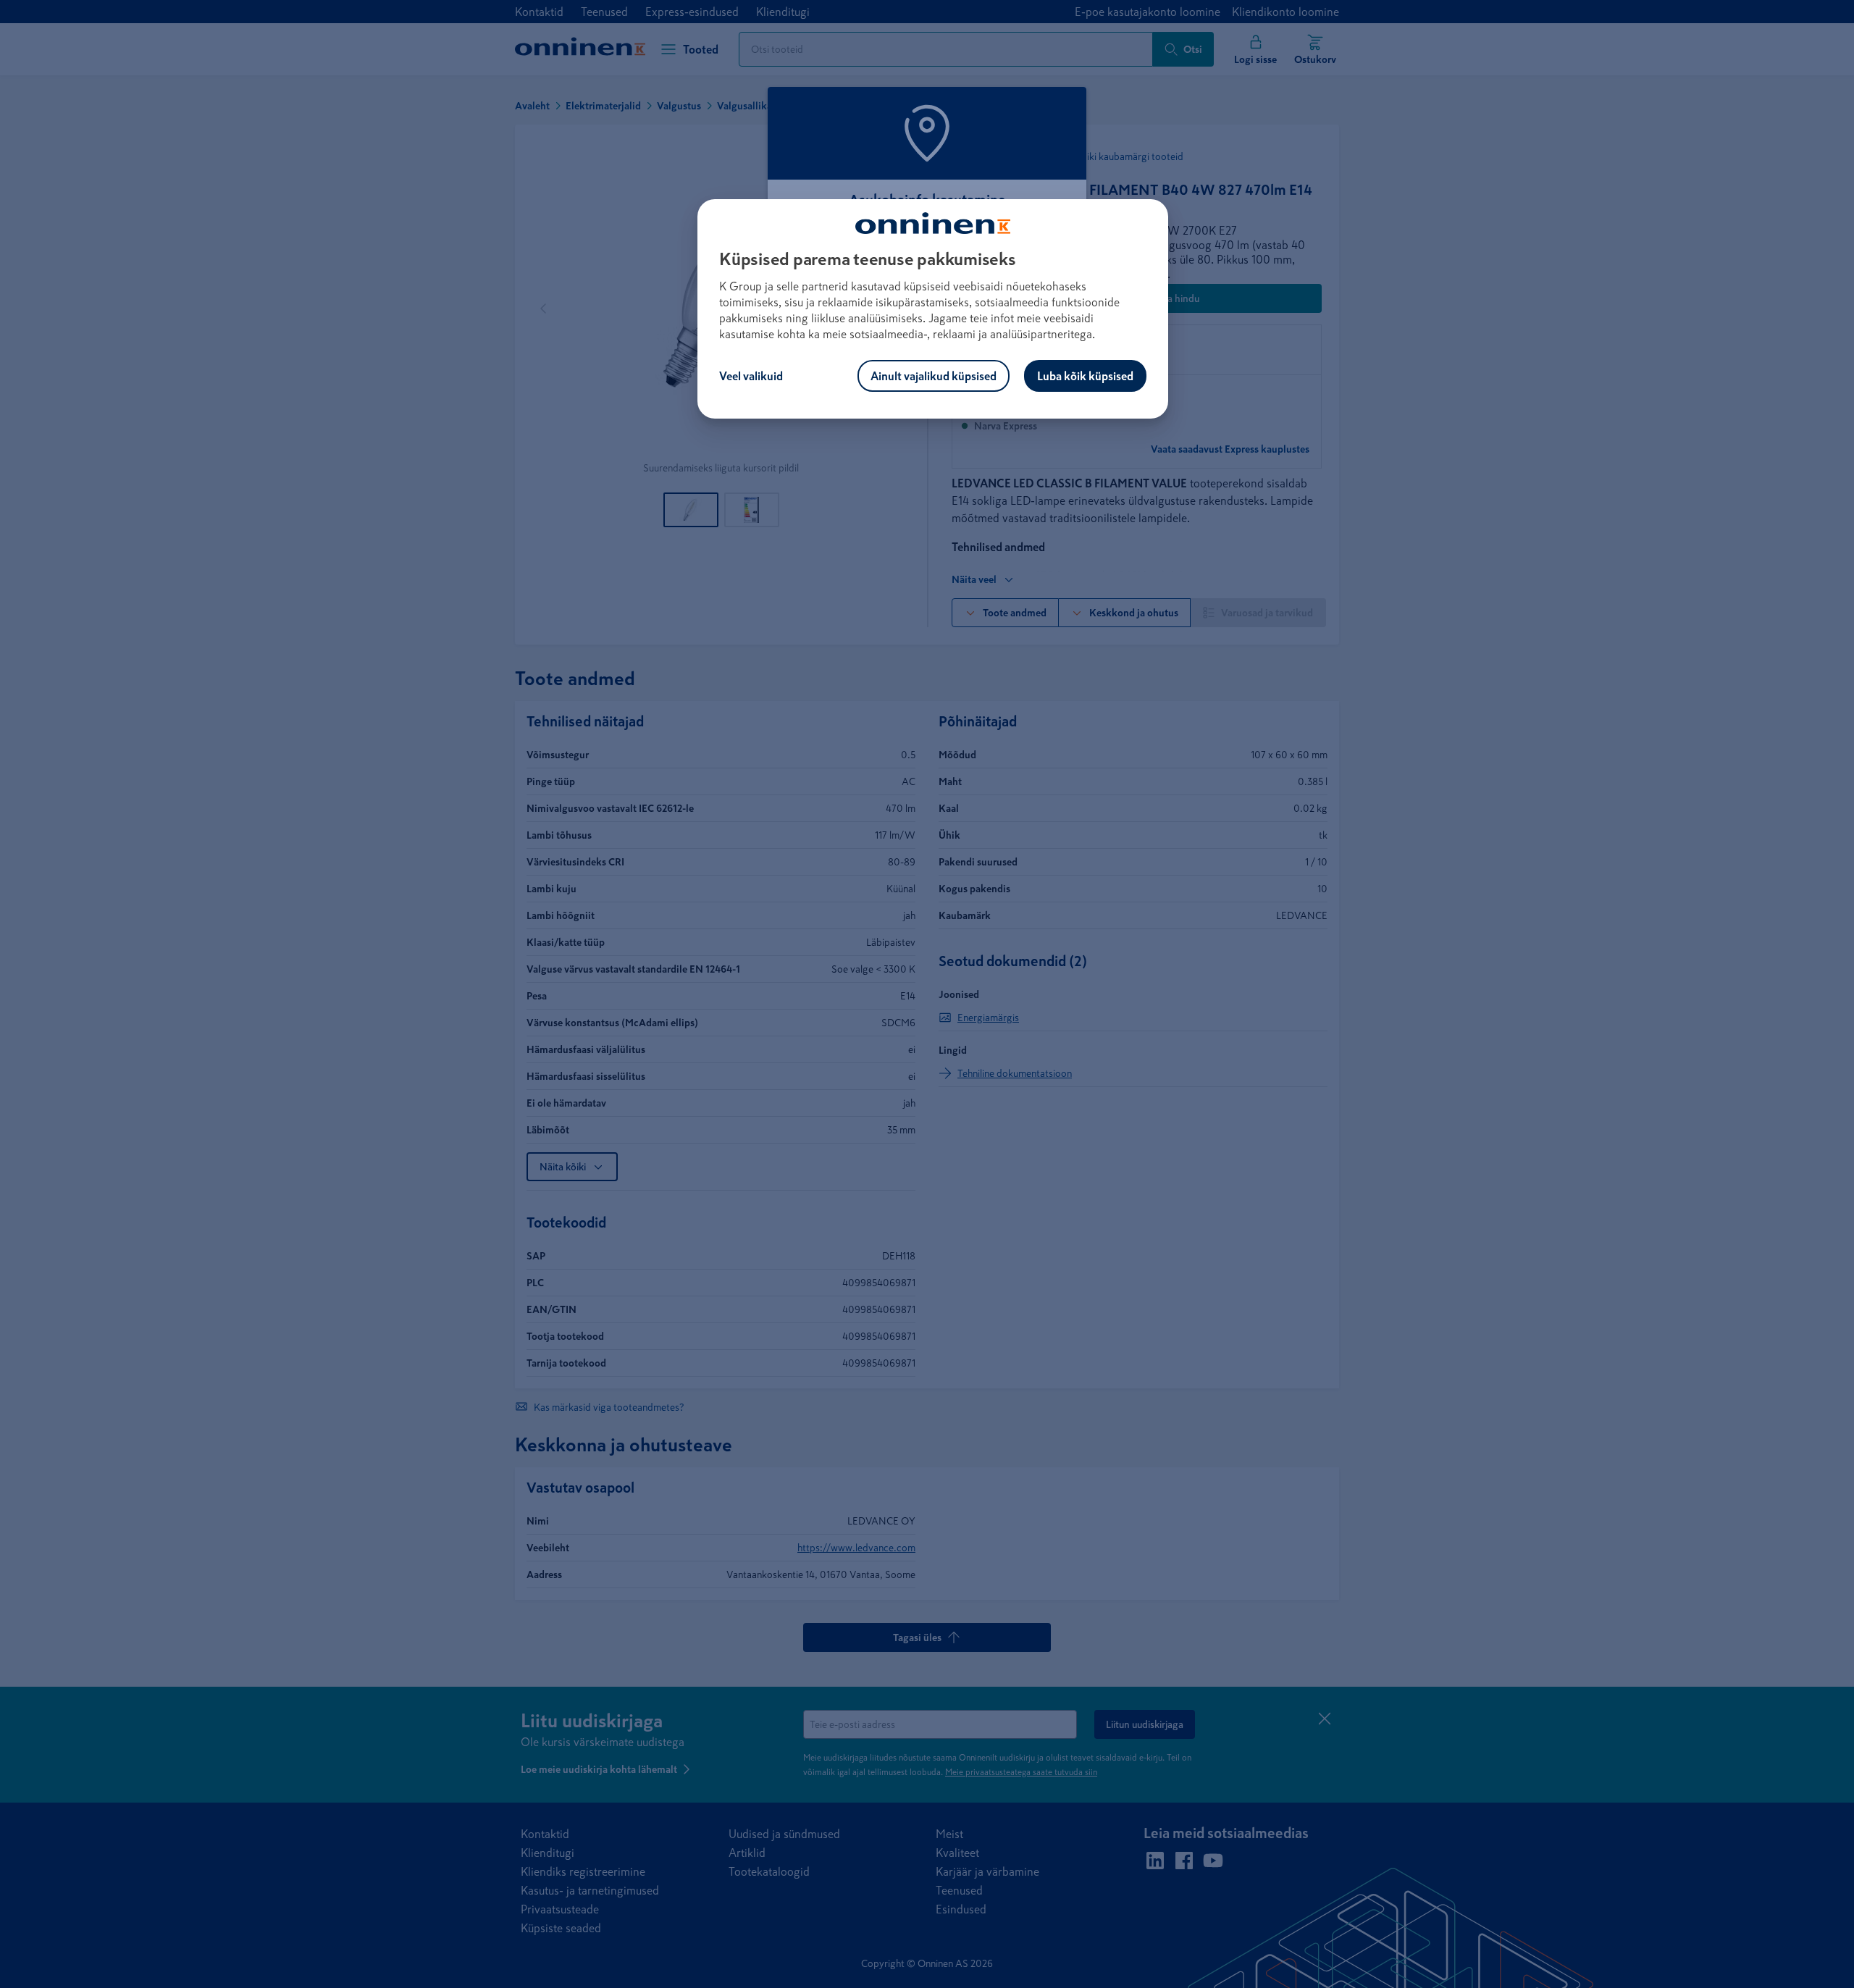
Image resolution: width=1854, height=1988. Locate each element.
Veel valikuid (751, 376)
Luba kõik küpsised (1085, 376)
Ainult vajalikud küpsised (934, 376)
